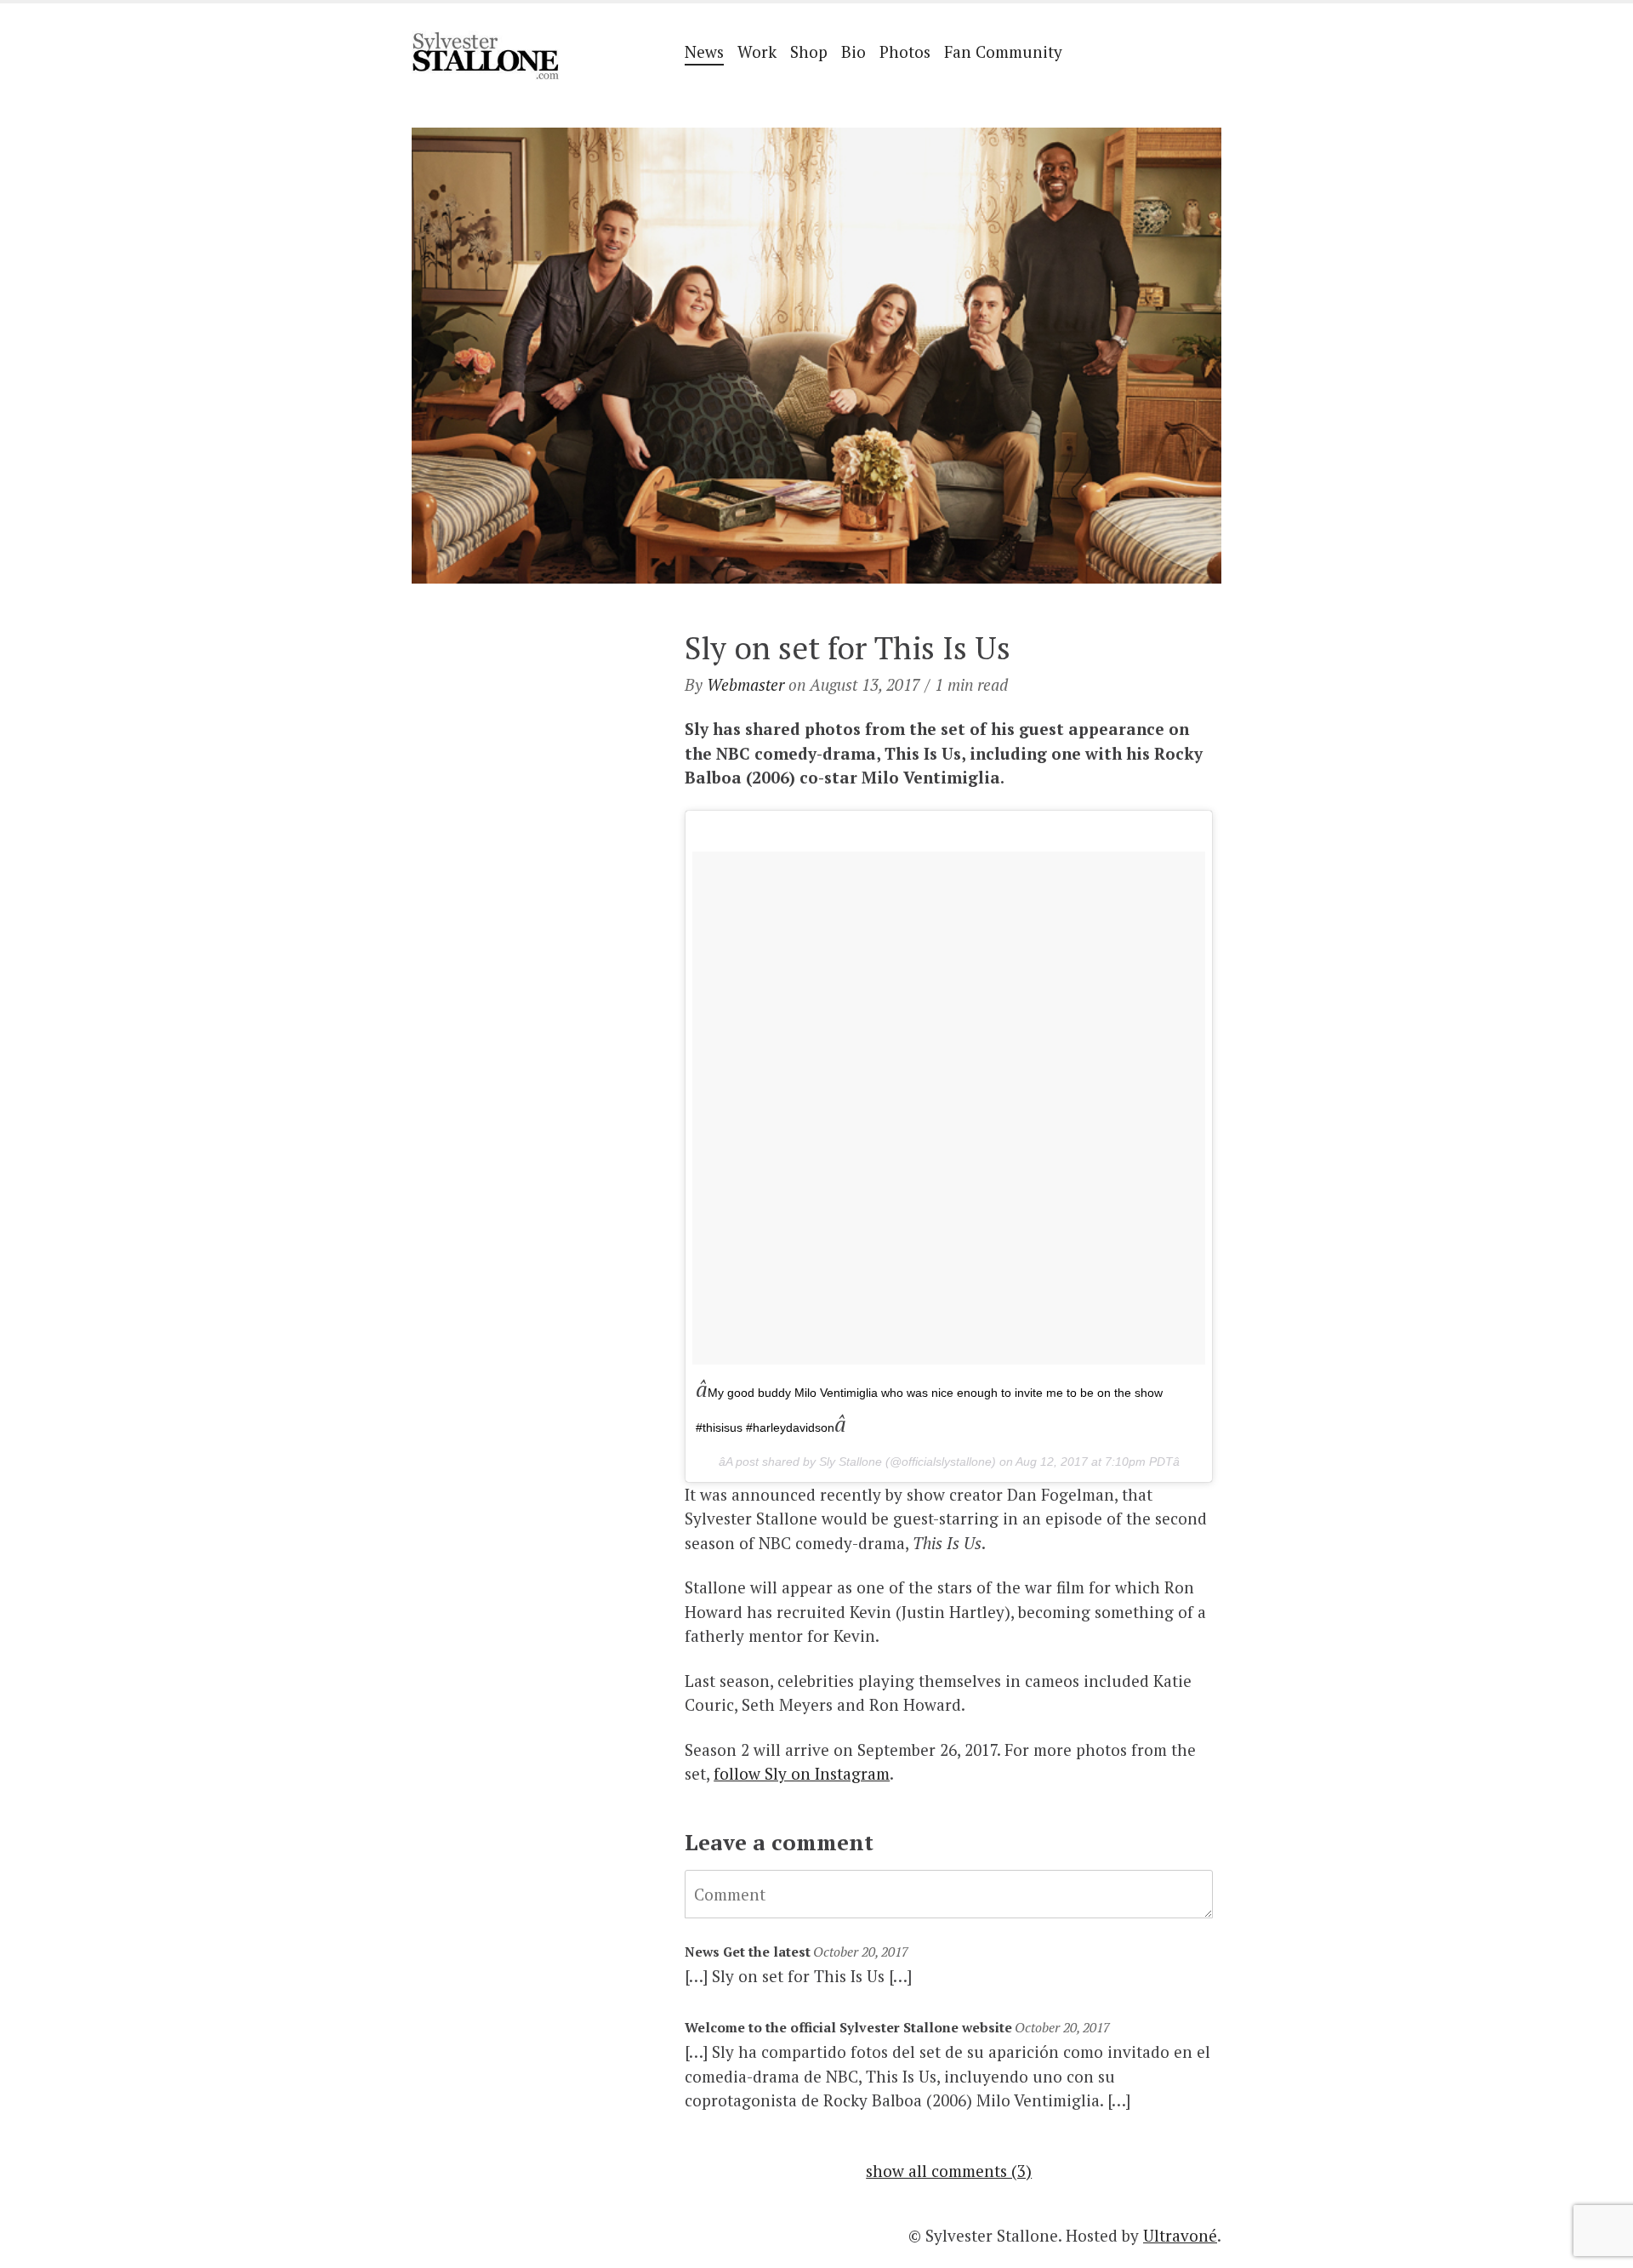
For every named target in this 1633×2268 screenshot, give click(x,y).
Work (757, 51)
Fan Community (1003, 51)
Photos (905, 51)
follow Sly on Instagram (802, 1773)
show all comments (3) (949, 2171)
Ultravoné (1180, 2235)
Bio (853, 51)
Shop (809, 51)
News (704, 51)
